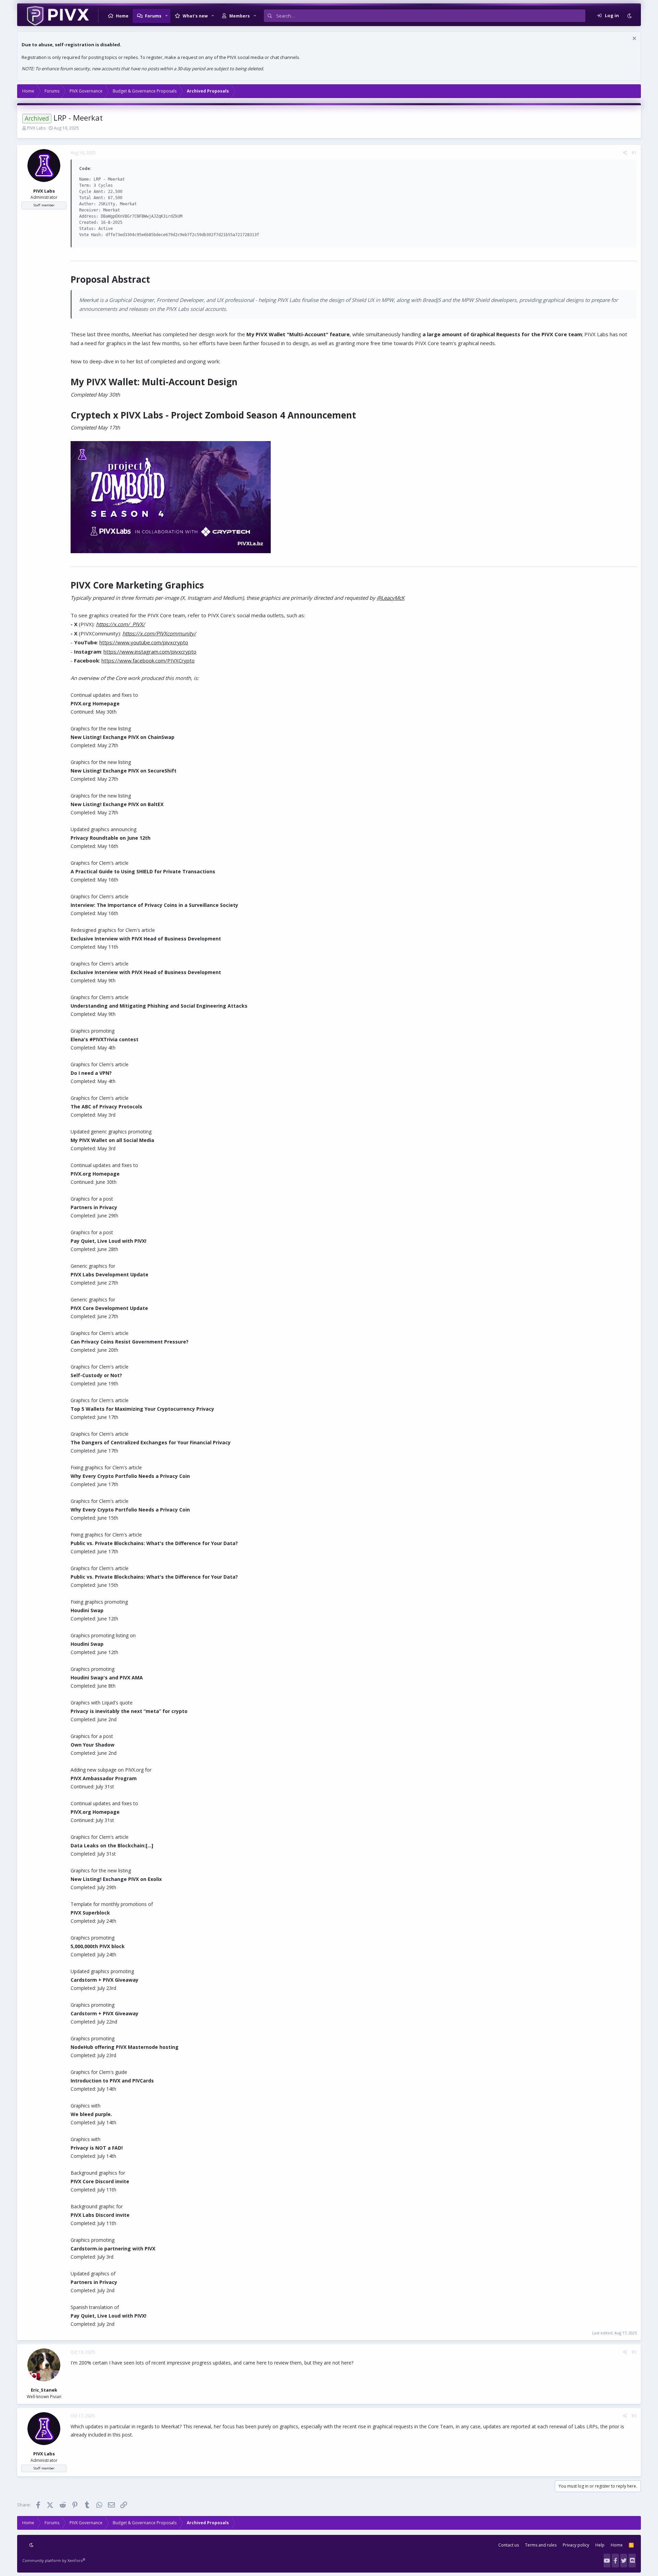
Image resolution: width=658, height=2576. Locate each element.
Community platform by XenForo (54, 2560)
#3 (634, 2416)
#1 (634, 153)
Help (600, 2545)
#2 (634, 2352)
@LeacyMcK (391, 598)
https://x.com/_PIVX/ (120, 624)
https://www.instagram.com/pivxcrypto (150, 652)
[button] (167, 16)
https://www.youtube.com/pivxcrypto (144, 642)
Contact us (509, 2545)
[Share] (625, 153)
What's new (195, 16)
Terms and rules (541, 2545)
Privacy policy (576, 2545)
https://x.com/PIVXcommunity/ (159, 633)
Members (240, 16)
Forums (153, 16)
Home (122, 16)
